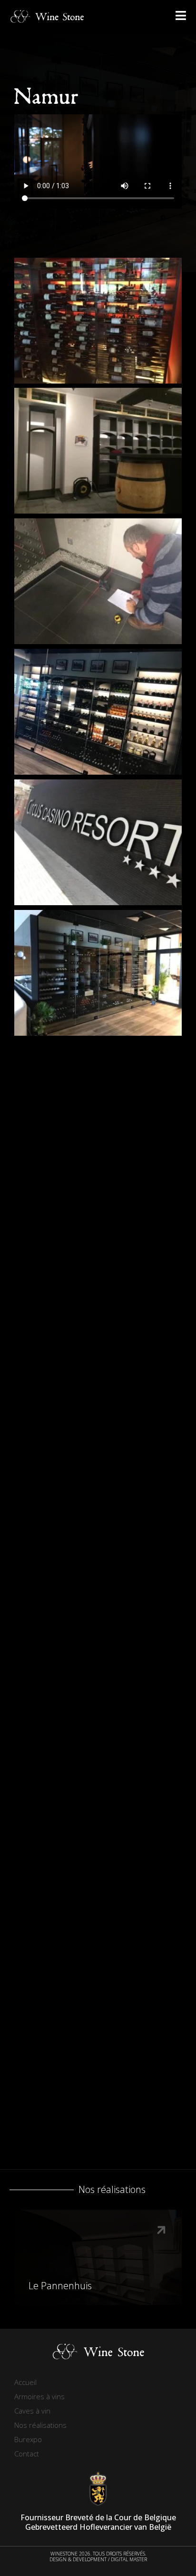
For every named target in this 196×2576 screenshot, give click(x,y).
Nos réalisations (40, 2425)
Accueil (25, 2382)
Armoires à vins (39, 2396)
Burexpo (28, 2439)
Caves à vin (32, 2411)
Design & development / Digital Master (98, 2559)
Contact (27, 2454)
